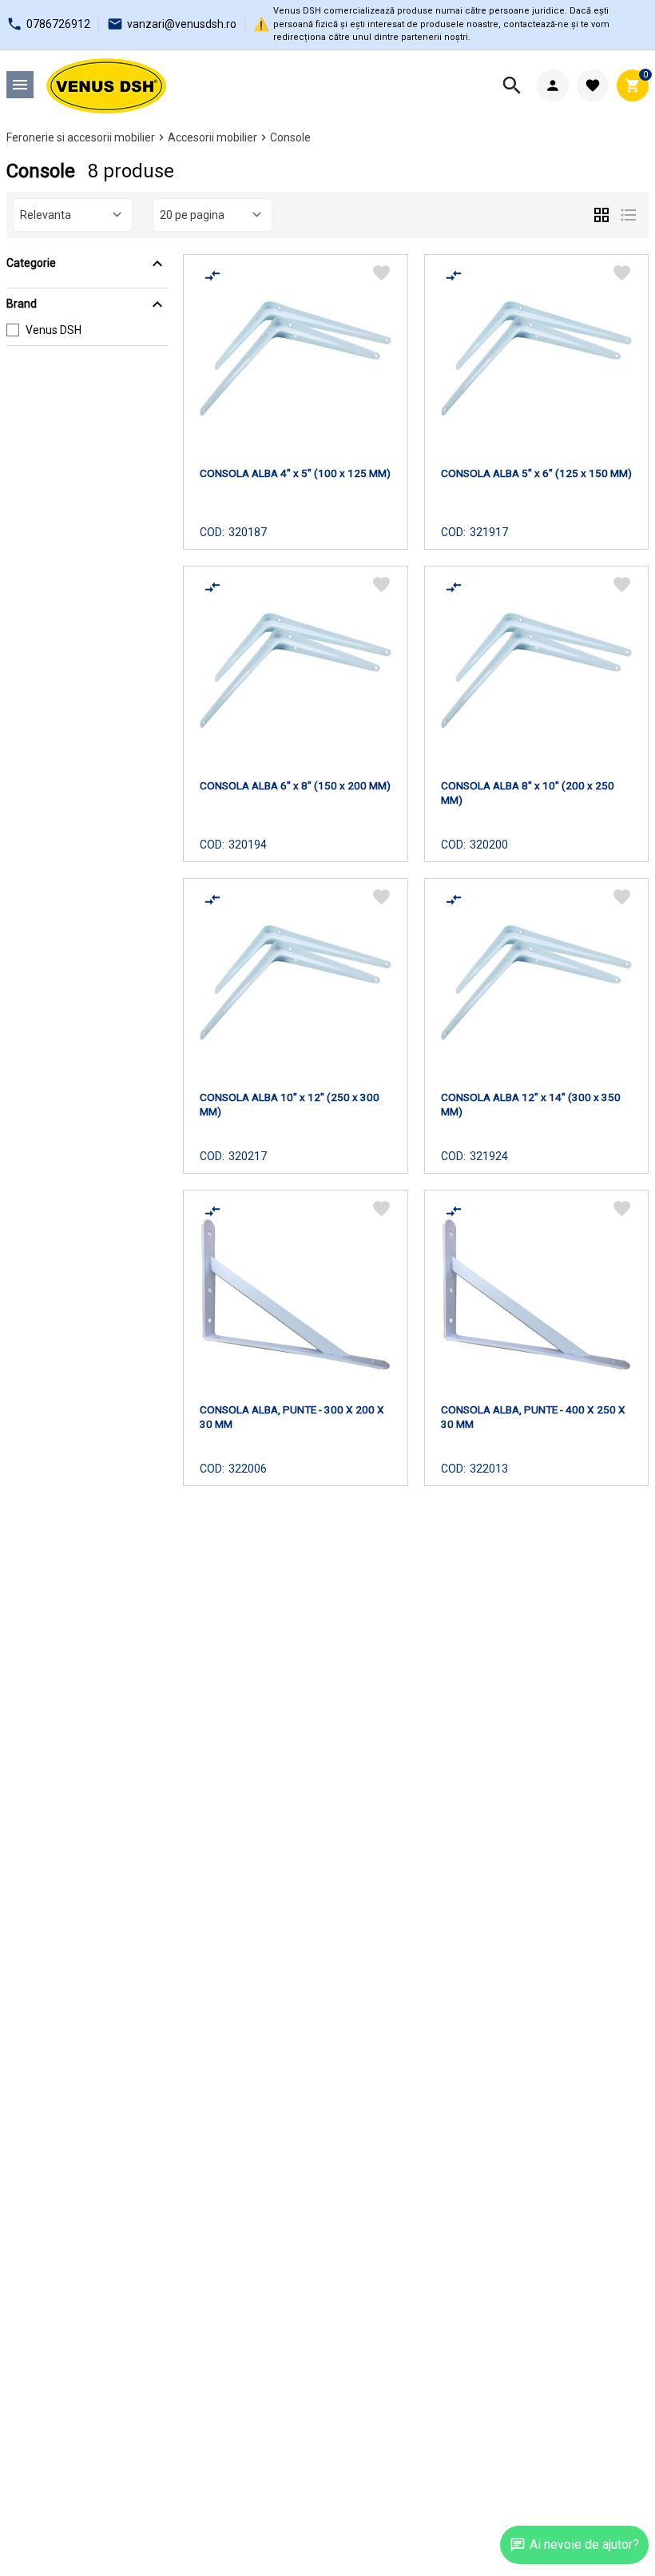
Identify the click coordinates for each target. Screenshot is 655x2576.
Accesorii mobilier (212, 137)
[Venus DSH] (106, 86)
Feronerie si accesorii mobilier (81, 137)
